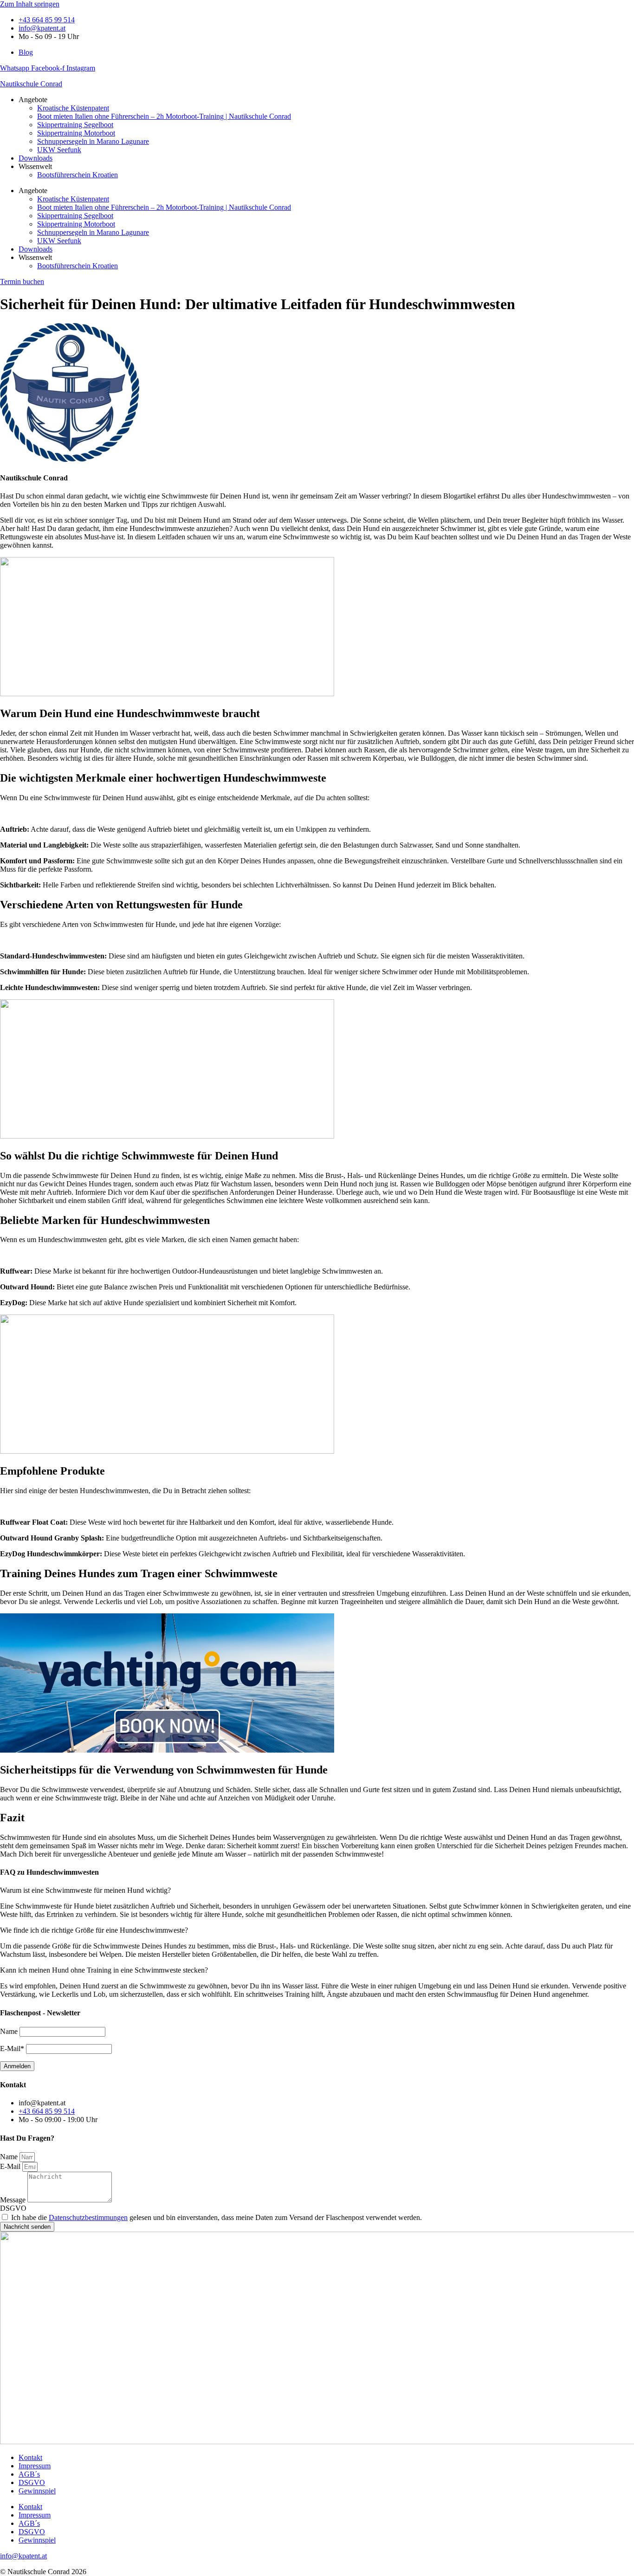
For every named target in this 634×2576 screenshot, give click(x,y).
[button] (317, 1890)
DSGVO (13, 2208)
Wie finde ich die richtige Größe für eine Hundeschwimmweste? (94, 1930)
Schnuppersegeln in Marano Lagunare (93, 141)
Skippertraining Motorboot (76, 133)
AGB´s (29, 2474)
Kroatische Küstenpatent (73, 108)
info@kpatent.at (23, 2556)
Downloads (36, 158)
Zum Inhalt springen (30, 4)
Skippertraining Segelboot (75, 125)
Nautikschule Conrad (31, 84)
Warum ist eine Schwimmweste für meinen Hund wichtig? (85, 1890)
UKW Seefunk (59, 150)
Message (14, 2200)
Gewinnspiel (37, 2491)
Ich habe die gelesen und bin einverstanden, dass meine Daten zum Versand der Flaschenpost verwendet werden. (217, 2217)
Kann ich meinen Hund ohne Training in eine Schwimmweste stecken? (104, 1970)
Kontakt (30, 2457)
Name (10, 2157)
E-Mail (11, 2166)
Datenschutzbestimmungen (88, 2217)
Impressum (35, 2466)
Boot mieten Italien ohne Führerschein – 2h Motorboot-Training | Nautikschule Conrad (164, 116)
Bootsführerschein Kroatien (78, 175)
